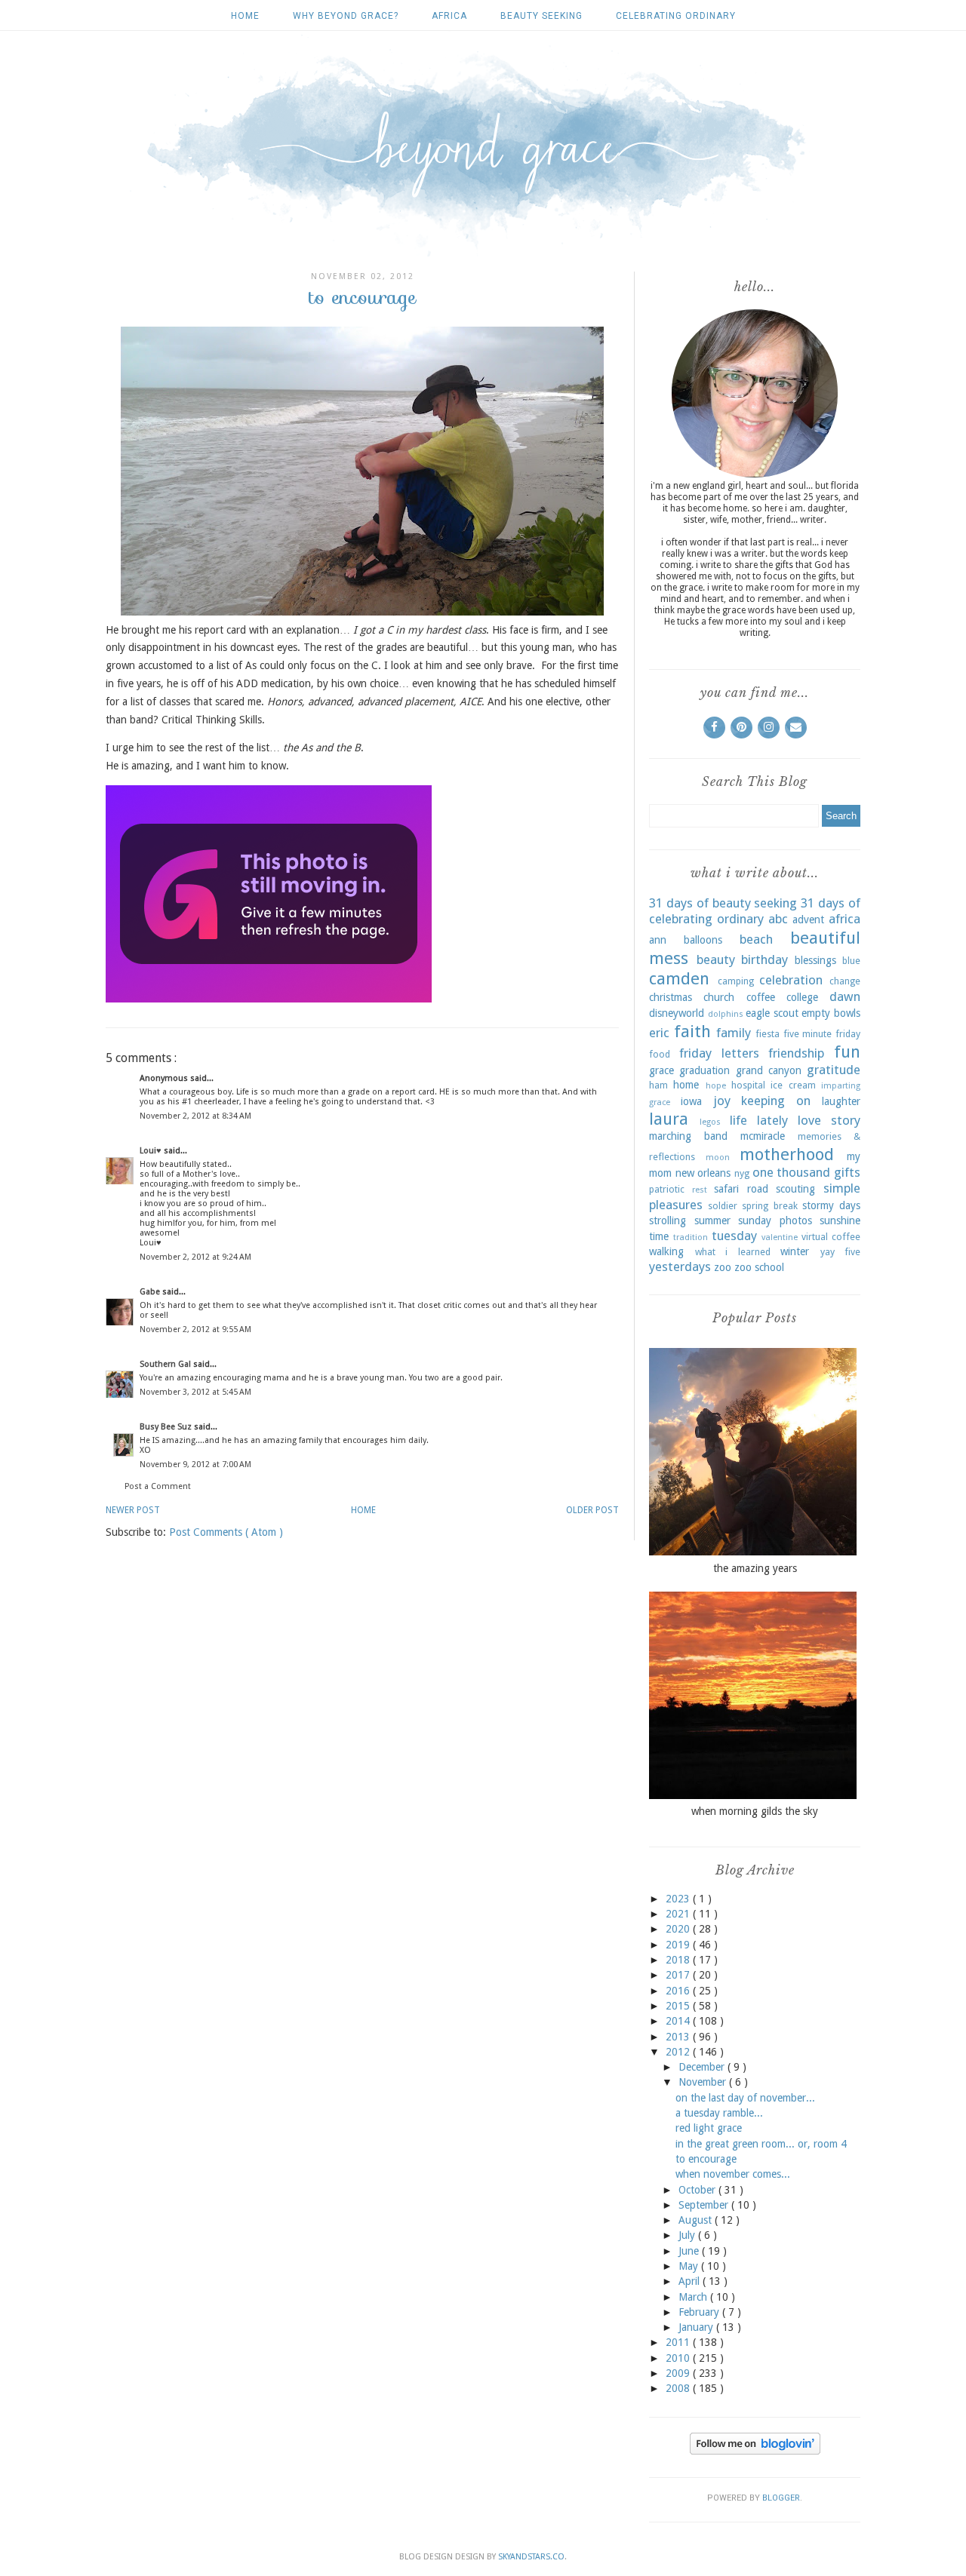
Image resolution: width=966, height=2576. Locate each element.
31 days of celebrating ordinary (755, 911)
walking (666, 1251)
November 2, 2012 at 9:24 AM (195, 1257)
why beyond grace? (346, 16)
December (703, 2067)
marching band (688, 1136)
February (700, 2312)
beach (756, 939)
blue (851, 961)
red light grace (709, 2128)
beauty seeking (541, 16)
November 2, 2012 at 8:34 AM (195, 1116)
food (660, 1054)
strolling (668, 1220)
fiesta (768, 1034)
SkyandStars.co (531, 2557)
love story (829, 1120)
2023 (679, 1899)
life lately (759, 1120)
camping (736, 981)
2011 (679, 2342)
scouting (795, 1189)
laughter (841, 1101)
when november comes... (733, 2174)
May (690, 2266)
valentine (780, 1237)
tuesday (734, 1236)
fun (847, 1052)
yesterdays (680, 1267)
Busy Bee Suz (167, 1427)
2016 (679, 1991)
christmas (671, 997)
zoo (723, 1267)
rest (700, 1190)
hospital (748, 1085)
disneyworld (677, 1013)
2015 (679, 2006)
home (686, 1085)
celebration (791, 980)
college (802, 997)
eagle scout (772, 1013)
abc (778, 919)
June (690, 2251)
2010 (679, 2358)
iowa (691, 1101)
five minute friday (822, 1034)
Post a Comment (158, 1486)
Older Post (592, 1510)
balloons (703, 940)
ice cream (793, 1085)
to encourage (706, 2159)
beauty (716, 959)
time (659, 1236)
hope (716, 1086)
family (734, 1033)
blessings (815, 960)
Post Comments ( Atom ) (226, 1532)
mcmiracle (763, 1136)
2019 (679, 1945)
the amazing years (755, 1568)
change (845, 981)
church (719, 997)
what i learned (733, 1252)
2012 (679, 2052)
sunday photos (775, 1220)
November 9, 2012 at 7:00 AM (195, 1465)
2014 (679, 2021)
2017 (679, 1975)
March (694, 2297)
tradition (691, 1237)
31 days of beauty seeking (723, 903)
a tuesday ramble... (719, 2113)
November (704, 2082)
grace (661, 1070)
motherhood (787, 1154)
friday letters (719, 1053)
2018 (679, 1960)
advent (808, 920)
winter (795, 1251)
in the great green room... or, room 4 (761, 2144)
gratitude (834, 1070)
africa (449, 16)
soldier (723, 1206)
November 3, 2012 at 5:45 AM (195, 1392)
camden (679, 978)
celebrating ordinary (676, 16)
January (697, 2327)
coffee (761, 997)
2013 (679, 2037)
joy (722, 1101)
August (697, 2220)
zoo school (759, 1267)
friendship (796, 1053)
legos (710, 1122)
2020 (679, 1929)
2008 (679, 2388)
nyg (742, 1173)
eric (659, 1033)
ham (658, 1085)
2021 (679, 1914)
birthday (764, 959)
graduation (705, 1070)
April (691, 2281)
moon (718, 1158)
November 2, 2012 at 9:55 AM (195, 1329)
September (705, 2205)
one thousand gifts (806, 1172)
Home (245, 16)
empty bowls (831, 1013)
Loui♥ (152, 1151)
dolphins (726, 1014)
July (688, 2235)
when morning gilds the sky (755, 1811)
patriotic (667, 1189)
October (698, 2190)
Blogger (781, 2498)
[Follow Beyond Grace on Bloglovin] (755, 2451)
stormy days (831, 1205)
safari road (741, 1189)
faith (692, 1031)
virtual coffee (831, 1237)
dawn (845, 996)
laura (669, 1119)
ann (658, 940)
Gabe (151, 1292)
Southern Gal (166, 1364)
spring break (769, 1206)
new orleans (703, 1173)
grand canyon (769, 1070)
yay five (841, 1252)
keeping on (776, 1101)
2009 (679, 2373)
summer (712, 1220)
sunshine (840, 1220)
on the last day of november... (745, 2098)
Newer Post (133, 1510)
